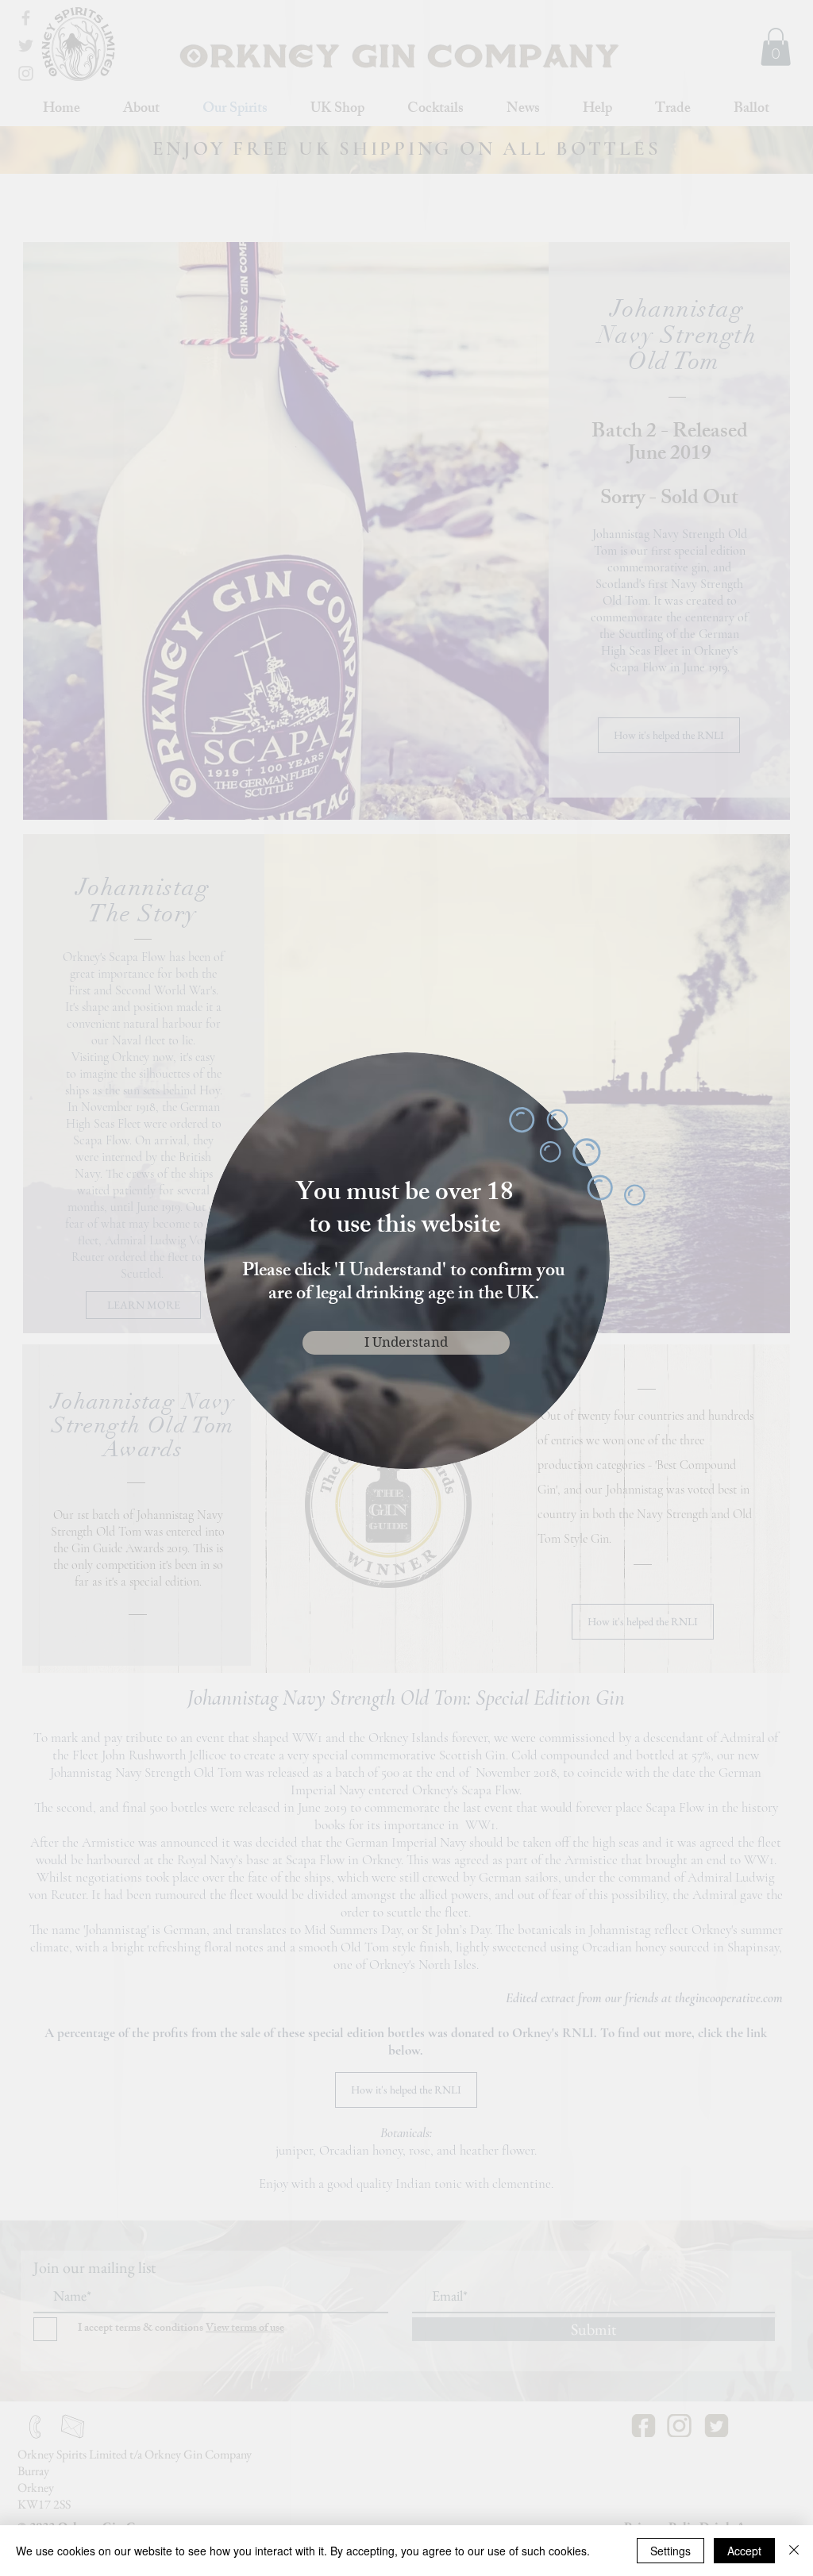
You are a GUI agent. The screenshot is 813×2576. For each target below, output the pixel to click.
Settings (670, 2551)
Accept (744, 2551)
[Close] (794, 2551)
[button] (406, 1343)
